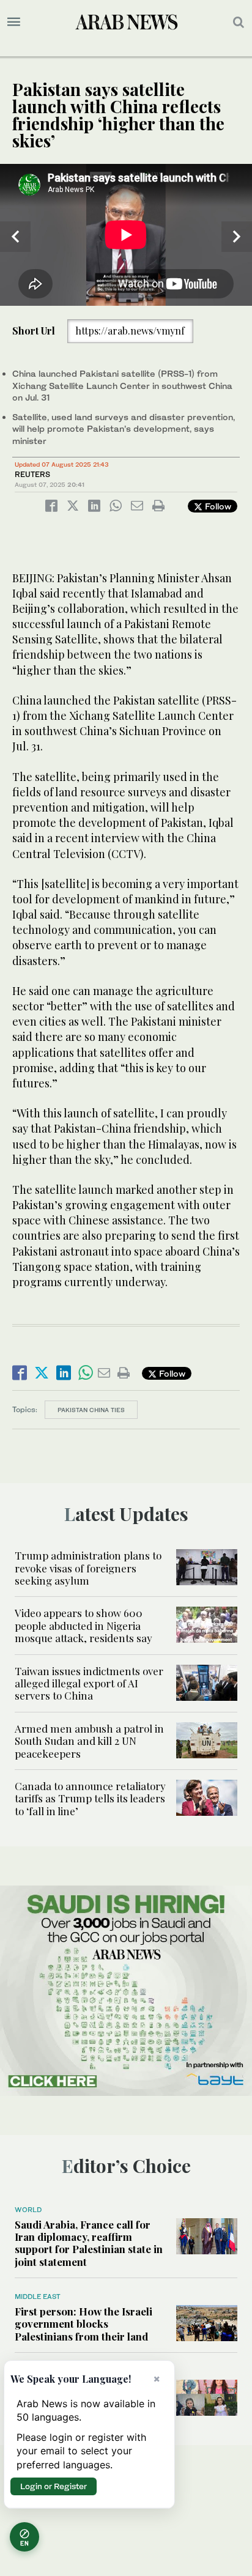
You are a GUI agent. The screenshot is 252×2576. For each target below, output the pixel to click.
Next (237, 237)
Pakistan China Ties (91, 1410)
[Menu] (14, 22)
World (28, 2210)
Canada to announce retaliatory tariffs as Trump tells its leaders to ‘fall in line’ (90, 1798)
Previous (15, 237)
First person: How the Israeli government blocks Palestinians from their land (83, 2324)
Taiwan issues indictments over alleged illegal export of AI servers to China (89, 1683)
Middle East (38, 2297)
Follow (217, 506)
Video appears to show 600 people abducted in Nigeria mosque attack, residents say (83, 1625)
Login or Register (54, 2486)
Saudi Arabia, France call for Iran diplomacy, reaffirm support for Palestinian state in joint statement (89, 2243)
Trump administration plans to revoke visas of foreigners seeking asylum (88, 1568)
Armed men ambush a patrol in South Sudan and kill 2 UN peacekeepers (89, 1741)
